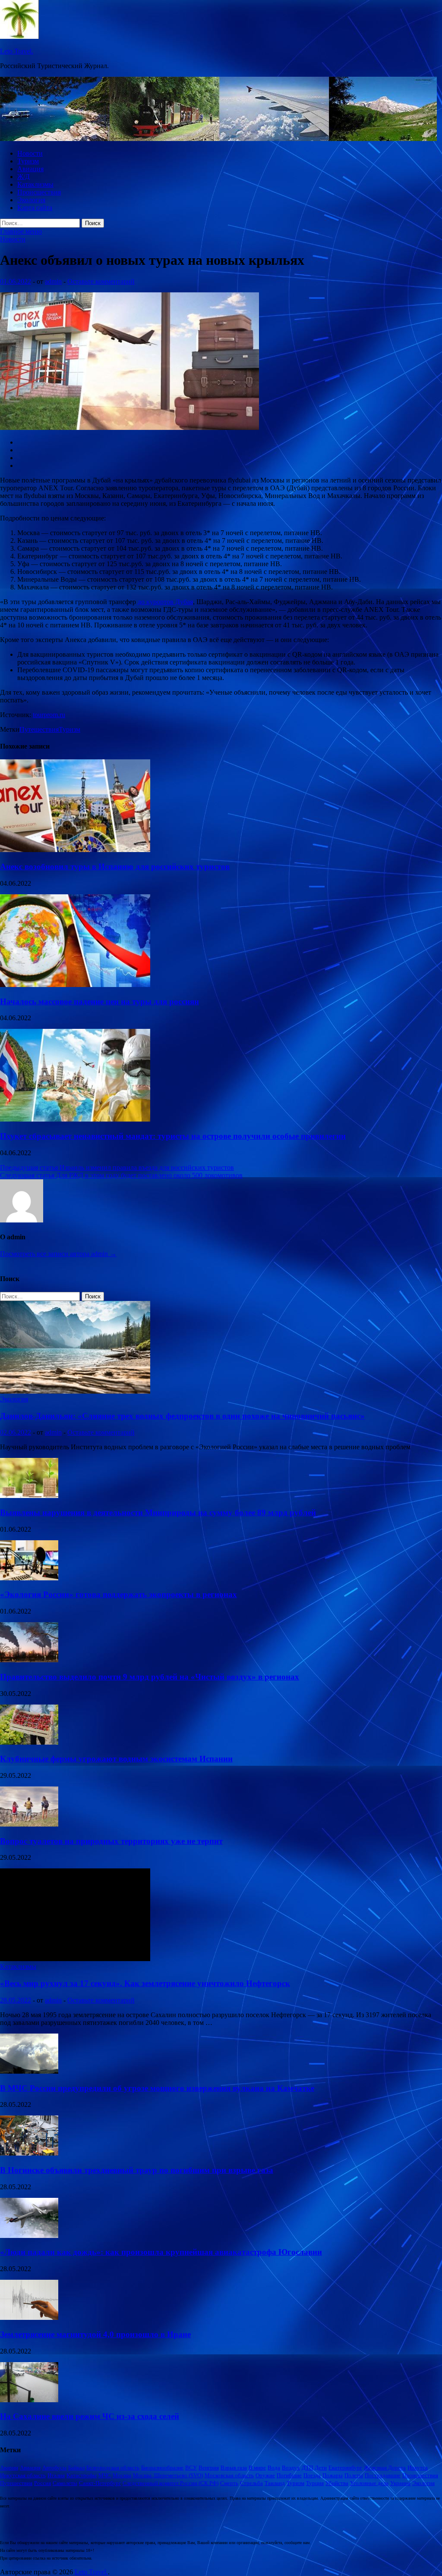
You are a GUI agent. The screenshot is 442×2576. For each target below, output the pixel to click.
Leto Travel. (17, 51)
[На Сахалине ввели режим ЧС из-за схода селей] (29, 2400)
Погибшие (289, 2475)
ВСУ (191, 2468)
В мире (257, 2468)
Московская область (229, 2475)
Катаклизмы (35, 184)
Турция (315, 2483)
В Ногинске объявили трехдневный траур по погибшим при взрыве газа (137, 2170)
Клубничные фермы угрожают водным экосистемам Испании (116, 1759)
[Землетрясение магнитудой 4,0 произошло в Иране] (29, 2317)
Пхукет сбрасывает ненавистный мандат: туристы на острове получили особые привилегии (173, 1136)
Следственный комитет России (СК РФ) (170, 2483)
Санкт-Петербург (100, 2483)
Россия (43, 2483)
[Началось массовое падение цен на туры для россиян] (75, 985)
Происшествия (39, 192)
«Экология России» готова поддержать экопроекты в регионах (118, 1594)
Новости (30, 153)
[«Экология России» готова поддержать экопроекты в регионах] (29, 1578)
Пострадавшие (383, 2475)
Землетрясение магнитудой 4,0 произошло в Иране (95, 2334)
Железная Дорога (385, 2468)
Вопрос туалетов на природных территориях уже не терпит (111, 1841)
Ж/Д (24, 177)
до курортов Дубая (165, 602)
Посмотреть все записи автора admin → (58, 1254)
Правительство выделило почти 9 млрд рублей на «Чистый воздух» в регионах (150, 1677)
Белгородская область (113, 2468)
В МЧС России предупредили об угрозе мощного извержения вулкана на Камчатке (157, 2088)
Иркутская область (23, 2475)
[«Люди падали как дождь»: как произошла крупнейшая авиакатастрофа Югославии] (29, 2236)
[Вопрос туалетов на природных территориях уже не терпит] (29, 1824)
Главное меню (21, 231)
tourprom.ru (49, 715)
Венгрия (209, 2468)
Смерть (229, 2483)
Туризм (28, 161)
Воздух (291, 2468)
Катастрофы (82, 2475)
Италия (56, 2475)
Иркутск (418, 2468)
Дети (321, 2468)
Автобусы (54, 2468)
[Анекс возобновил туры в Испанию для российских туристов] (75, 850)
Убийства (337, 2483)
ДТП (307, 2468)
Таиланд (275, 2483)
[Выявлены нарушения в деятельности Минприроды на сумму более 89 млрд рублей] (29, 1496)
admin (53, 281)
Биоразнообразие (162, 2468)
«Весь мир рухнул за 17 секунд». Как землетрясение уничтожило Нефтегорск (145, 1983)
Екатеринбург (345, 2468)
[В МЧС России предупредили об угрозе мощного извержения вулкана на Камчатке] (29, 2071)
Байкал (76, 2468)
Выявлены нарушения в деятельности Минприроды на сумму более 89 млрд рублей (158, 1512)
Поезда (312, 2475)
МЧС (105, 2475)
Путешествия (39, 729)
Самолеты (65, 2483)
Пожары (333, 2475)
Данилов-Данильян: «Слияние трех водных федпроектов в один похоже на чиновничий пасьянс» (182, 1416)
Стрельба (251, 2483)
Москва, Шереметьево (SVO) (168, 2475)
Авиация (30, 169)
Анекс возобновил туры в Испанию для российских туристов (115, 867)
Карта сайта (35, 208)
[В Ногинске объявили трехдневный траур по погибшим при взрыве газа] (29, 2153)
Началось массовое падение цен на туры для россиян (99, 1001)
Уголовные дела (369, 2483)
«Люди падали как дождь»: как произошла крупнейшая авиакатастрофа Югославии (161, 2252)
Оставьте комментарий (101, 281)
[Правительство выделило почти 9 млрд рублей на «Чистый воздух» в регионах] (29, 1660)
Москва (122, 2475)
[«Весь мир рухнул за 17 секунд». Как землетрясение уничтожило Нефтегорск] (75, 1959)
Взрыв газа (234, 2468)
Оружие (265, 2475)
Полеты (354, 2475)
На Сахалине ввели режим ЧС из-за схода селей (90, 2416)
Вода (274, 2468)
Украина (400, 2483)
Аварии (9, 2468)
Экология (31, 200)
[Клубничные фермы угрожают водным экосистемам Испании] (29, 1742)
